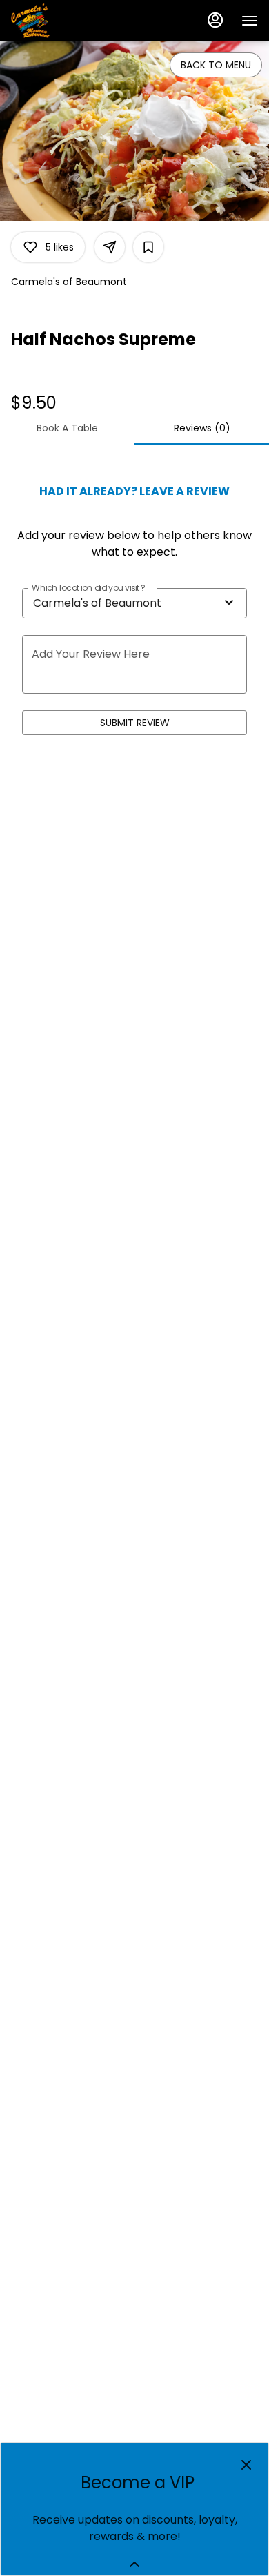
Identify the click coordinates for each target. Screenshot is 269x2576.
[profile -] (215, 20)
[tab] (67, 428)
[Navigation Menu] (250, 21)
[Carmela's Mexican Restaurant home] (73, 21)
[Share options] (110, 247)
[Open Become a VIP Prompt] (134, 2564)
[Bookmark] (148, 247)
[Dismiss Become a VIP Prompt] (246, 2465)
